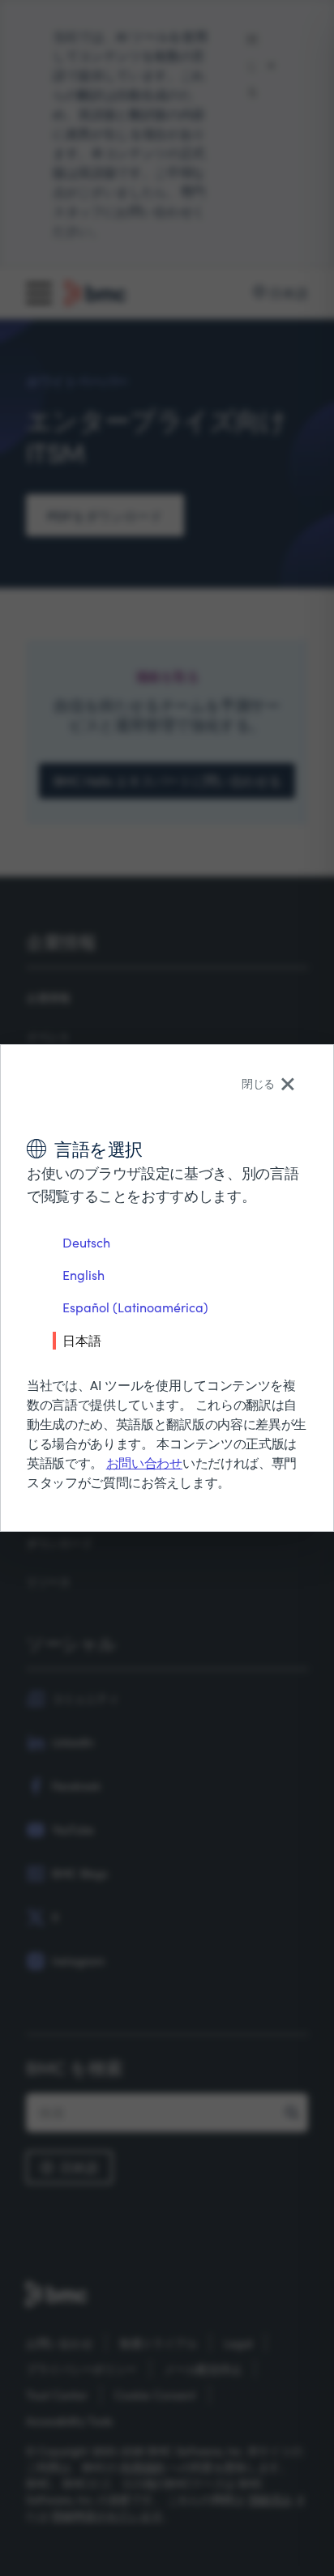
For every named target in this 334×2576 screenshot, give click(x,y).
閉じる (258, 1083)
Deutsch (86, 1242)
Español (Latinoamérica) (135, 1307)
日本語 (82, 1340)
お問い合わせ (144, 1463)
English (83, 1275)
